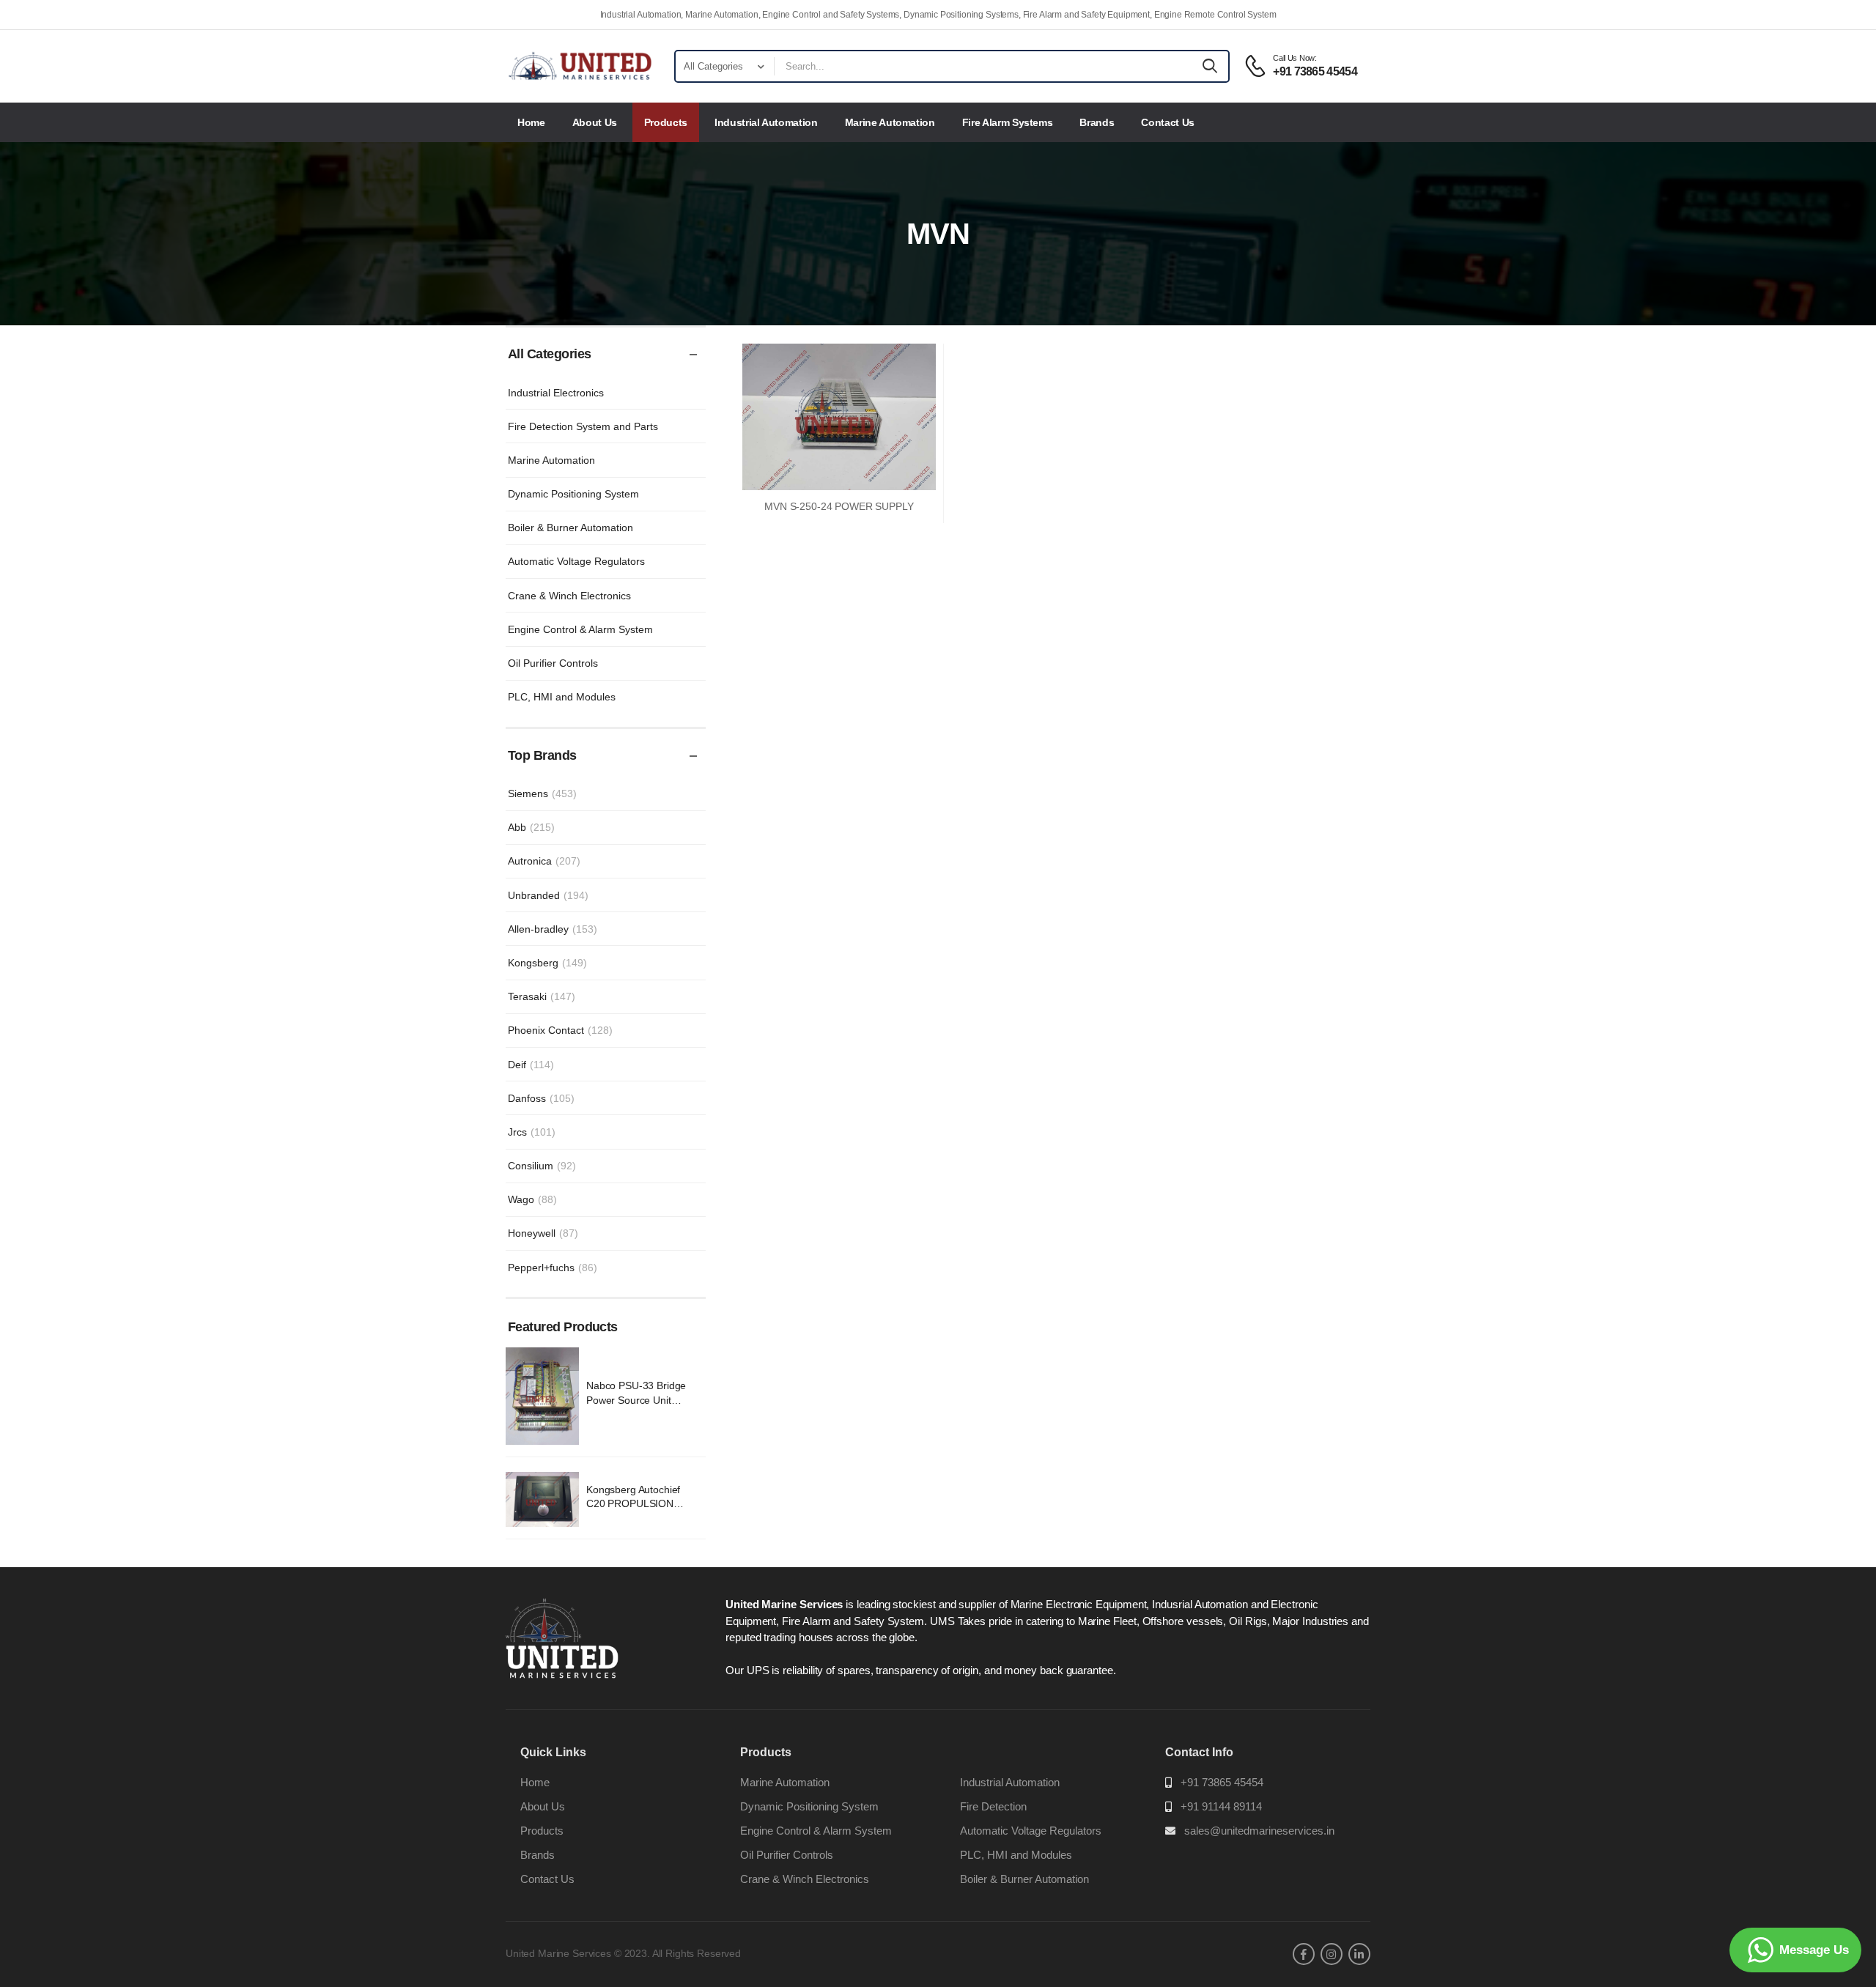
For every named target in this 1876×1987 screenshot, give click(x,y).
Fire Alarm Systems (1008, 122)
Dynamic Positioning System (573, 494)
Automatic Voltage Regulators (576, 561)
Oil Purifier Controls (553, 663)
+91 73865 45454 (1222, 1782)
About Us (595, 122)
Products (666, 122)
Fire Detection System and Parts (583, 426)
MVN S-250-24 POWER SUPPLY (839, 506)
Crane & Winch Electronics (569, 596)
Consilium (542, 1166)
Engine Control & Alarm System (580, 629)
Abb (531, 827)
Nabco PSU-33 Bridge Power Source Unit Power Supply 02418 (636, 1400)
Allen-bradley (553, 929)
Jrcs (532, 1132)
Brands (1097, 122)
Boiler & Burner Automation (570, 528)
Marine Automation (890, 122)
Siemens (542, 793)
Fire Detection (993, 1806)
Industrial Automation (766, 122)
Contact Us (1168, 122)
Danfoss (541, 1098)
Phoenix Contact (560, 1030)
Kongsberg (547, 963)
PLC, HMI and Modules (562, 697)
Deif (531, 1065)
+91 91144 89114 (1221, 1806)
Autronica (544, 861)
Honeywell (543, 1233)
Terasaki (542, 996)
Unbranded (548, 895)
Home (531, 122)
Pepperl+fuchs (553, 1268)
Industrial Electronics (556, 393)
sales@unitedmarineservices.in (1259, 1831)
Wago (532, 1199)
